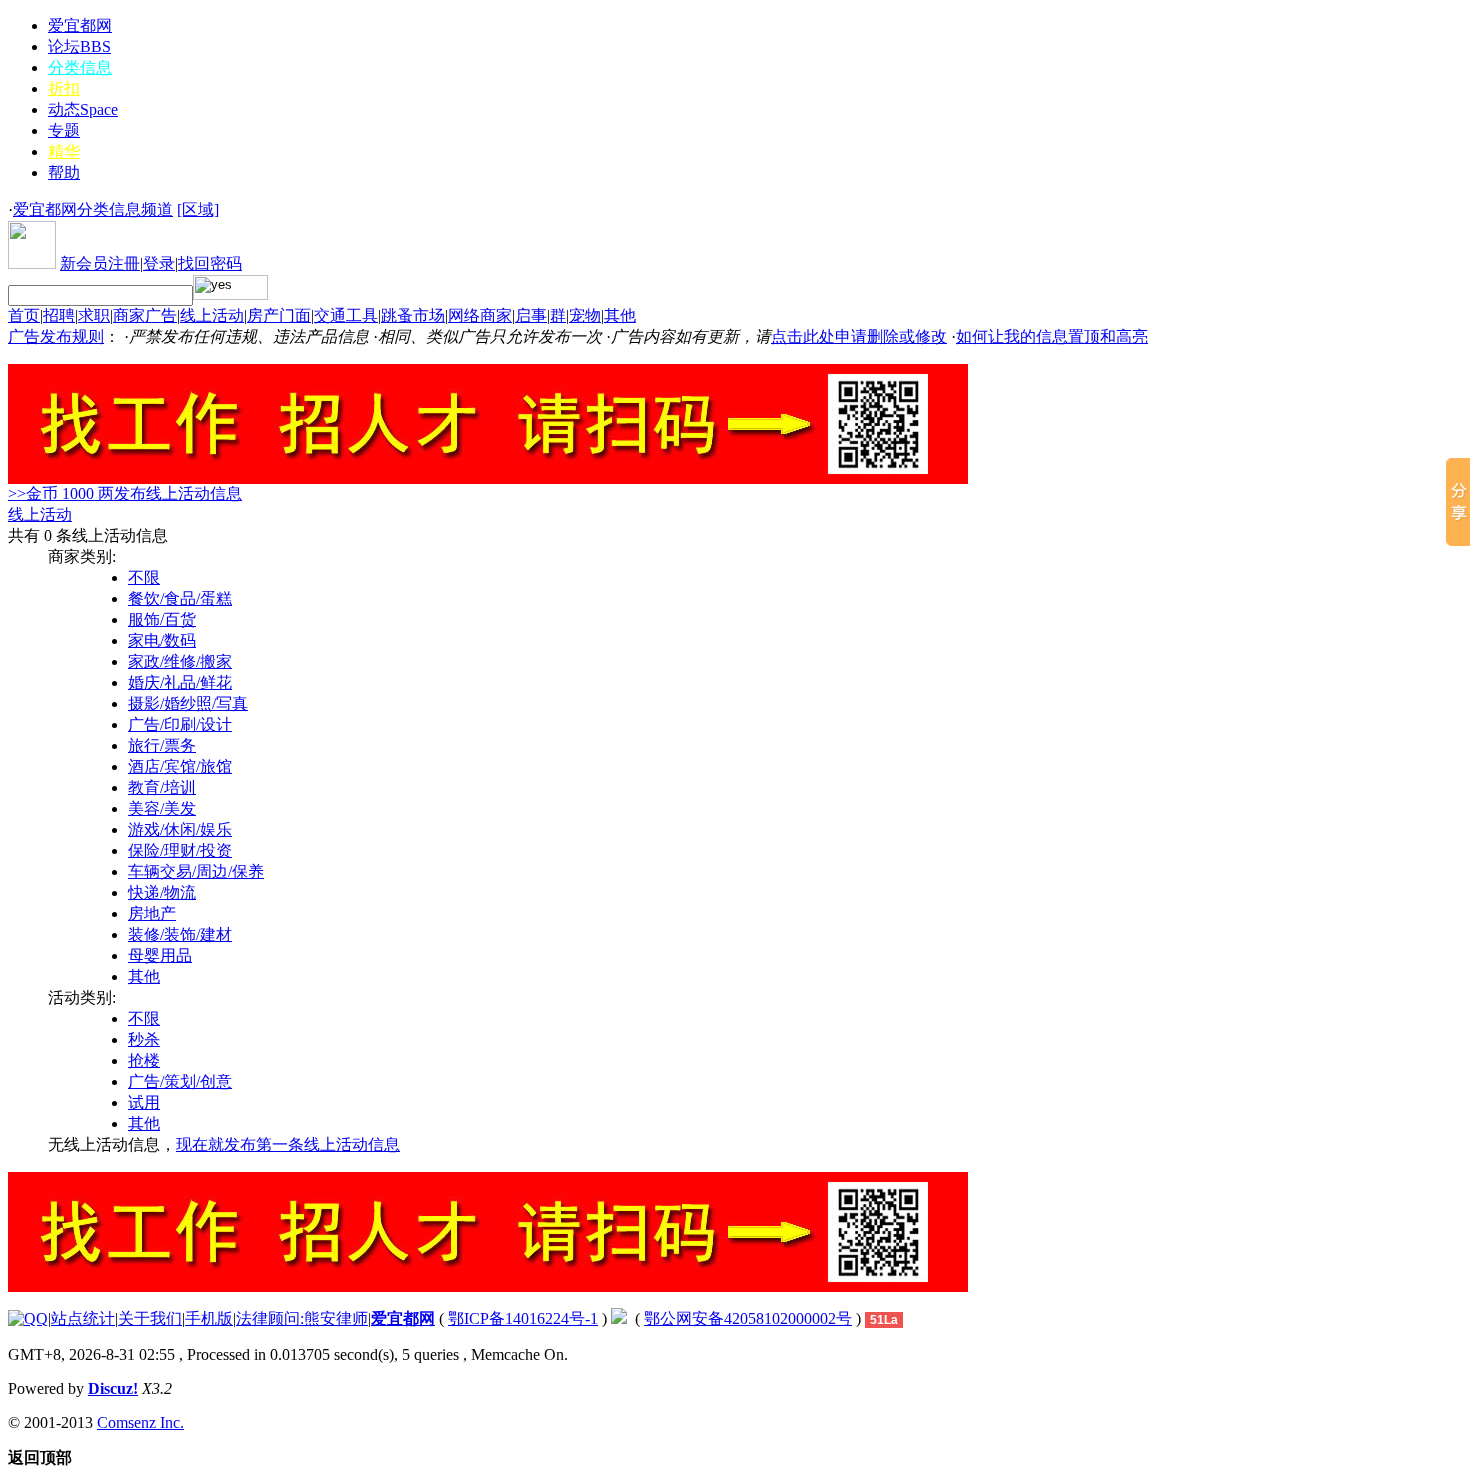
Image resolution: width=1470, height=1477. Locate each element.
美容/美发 (162, 808)
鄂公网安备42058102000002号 (748, 1318)
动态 (83, 109)
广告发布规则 (56, 336)
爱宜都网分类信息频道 (93, 209)
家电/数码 (162, 640)
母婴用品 (160, 955)
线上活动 (212, 315)
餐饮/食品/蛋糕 (180, 598)
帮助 (64, 172)
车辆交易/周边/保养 (196, 871)
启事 (531, 315)
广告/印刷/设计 (180, 724)
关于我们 (150, 1318)
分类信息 (80, 67)
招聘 (59, 315)
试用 (144, 1102)
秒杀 (144, 1039)
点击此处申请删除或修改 (859, 336)
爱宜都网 (80, 25)
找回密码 (210, 263)
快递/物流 (162, 892)
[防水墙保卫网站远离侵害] (619, 1318)
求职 (94, 315)
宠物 (585, 315)
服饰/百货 (162, 619)
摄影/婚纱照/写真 (188, 703)
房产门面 (279, 315)
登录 (159, 263)
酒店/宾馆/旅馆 (180, 766)
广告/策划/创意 (180, 1081)
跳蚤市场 (413, 315)
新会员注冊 (100, 263)
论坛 (79, 46)
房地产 (152, 913)
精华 (64, 151)
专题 (64, 130)
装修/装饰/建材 (180, 934)
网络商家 (480, 315)
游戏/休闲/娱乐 (180, 829)
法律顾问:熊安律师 (302, 1318)
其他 (620, 315)
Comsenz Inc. (140, 1422)
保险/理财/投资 (180, 850)
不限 (144, 577)
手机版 (209, 1318)
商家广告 (145, 315)
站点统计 (83, 1318)
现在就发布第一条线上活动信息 (288, 1144)
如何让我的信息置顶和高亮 (1052, 336)
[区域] (198, 209)
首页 (24, 315)
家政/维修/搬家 (180, 661)
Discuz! (113, 1388)
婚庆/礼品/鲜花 (180, 682)
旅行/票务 (162, 745)
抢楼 (144, 1060)
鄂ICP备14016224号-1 (523, 1318)
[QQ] (28, 1318)
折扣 (64, 88)
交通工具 (346, 315)
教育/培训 (162, 787)
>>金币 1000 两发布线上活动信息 (125, 493)
